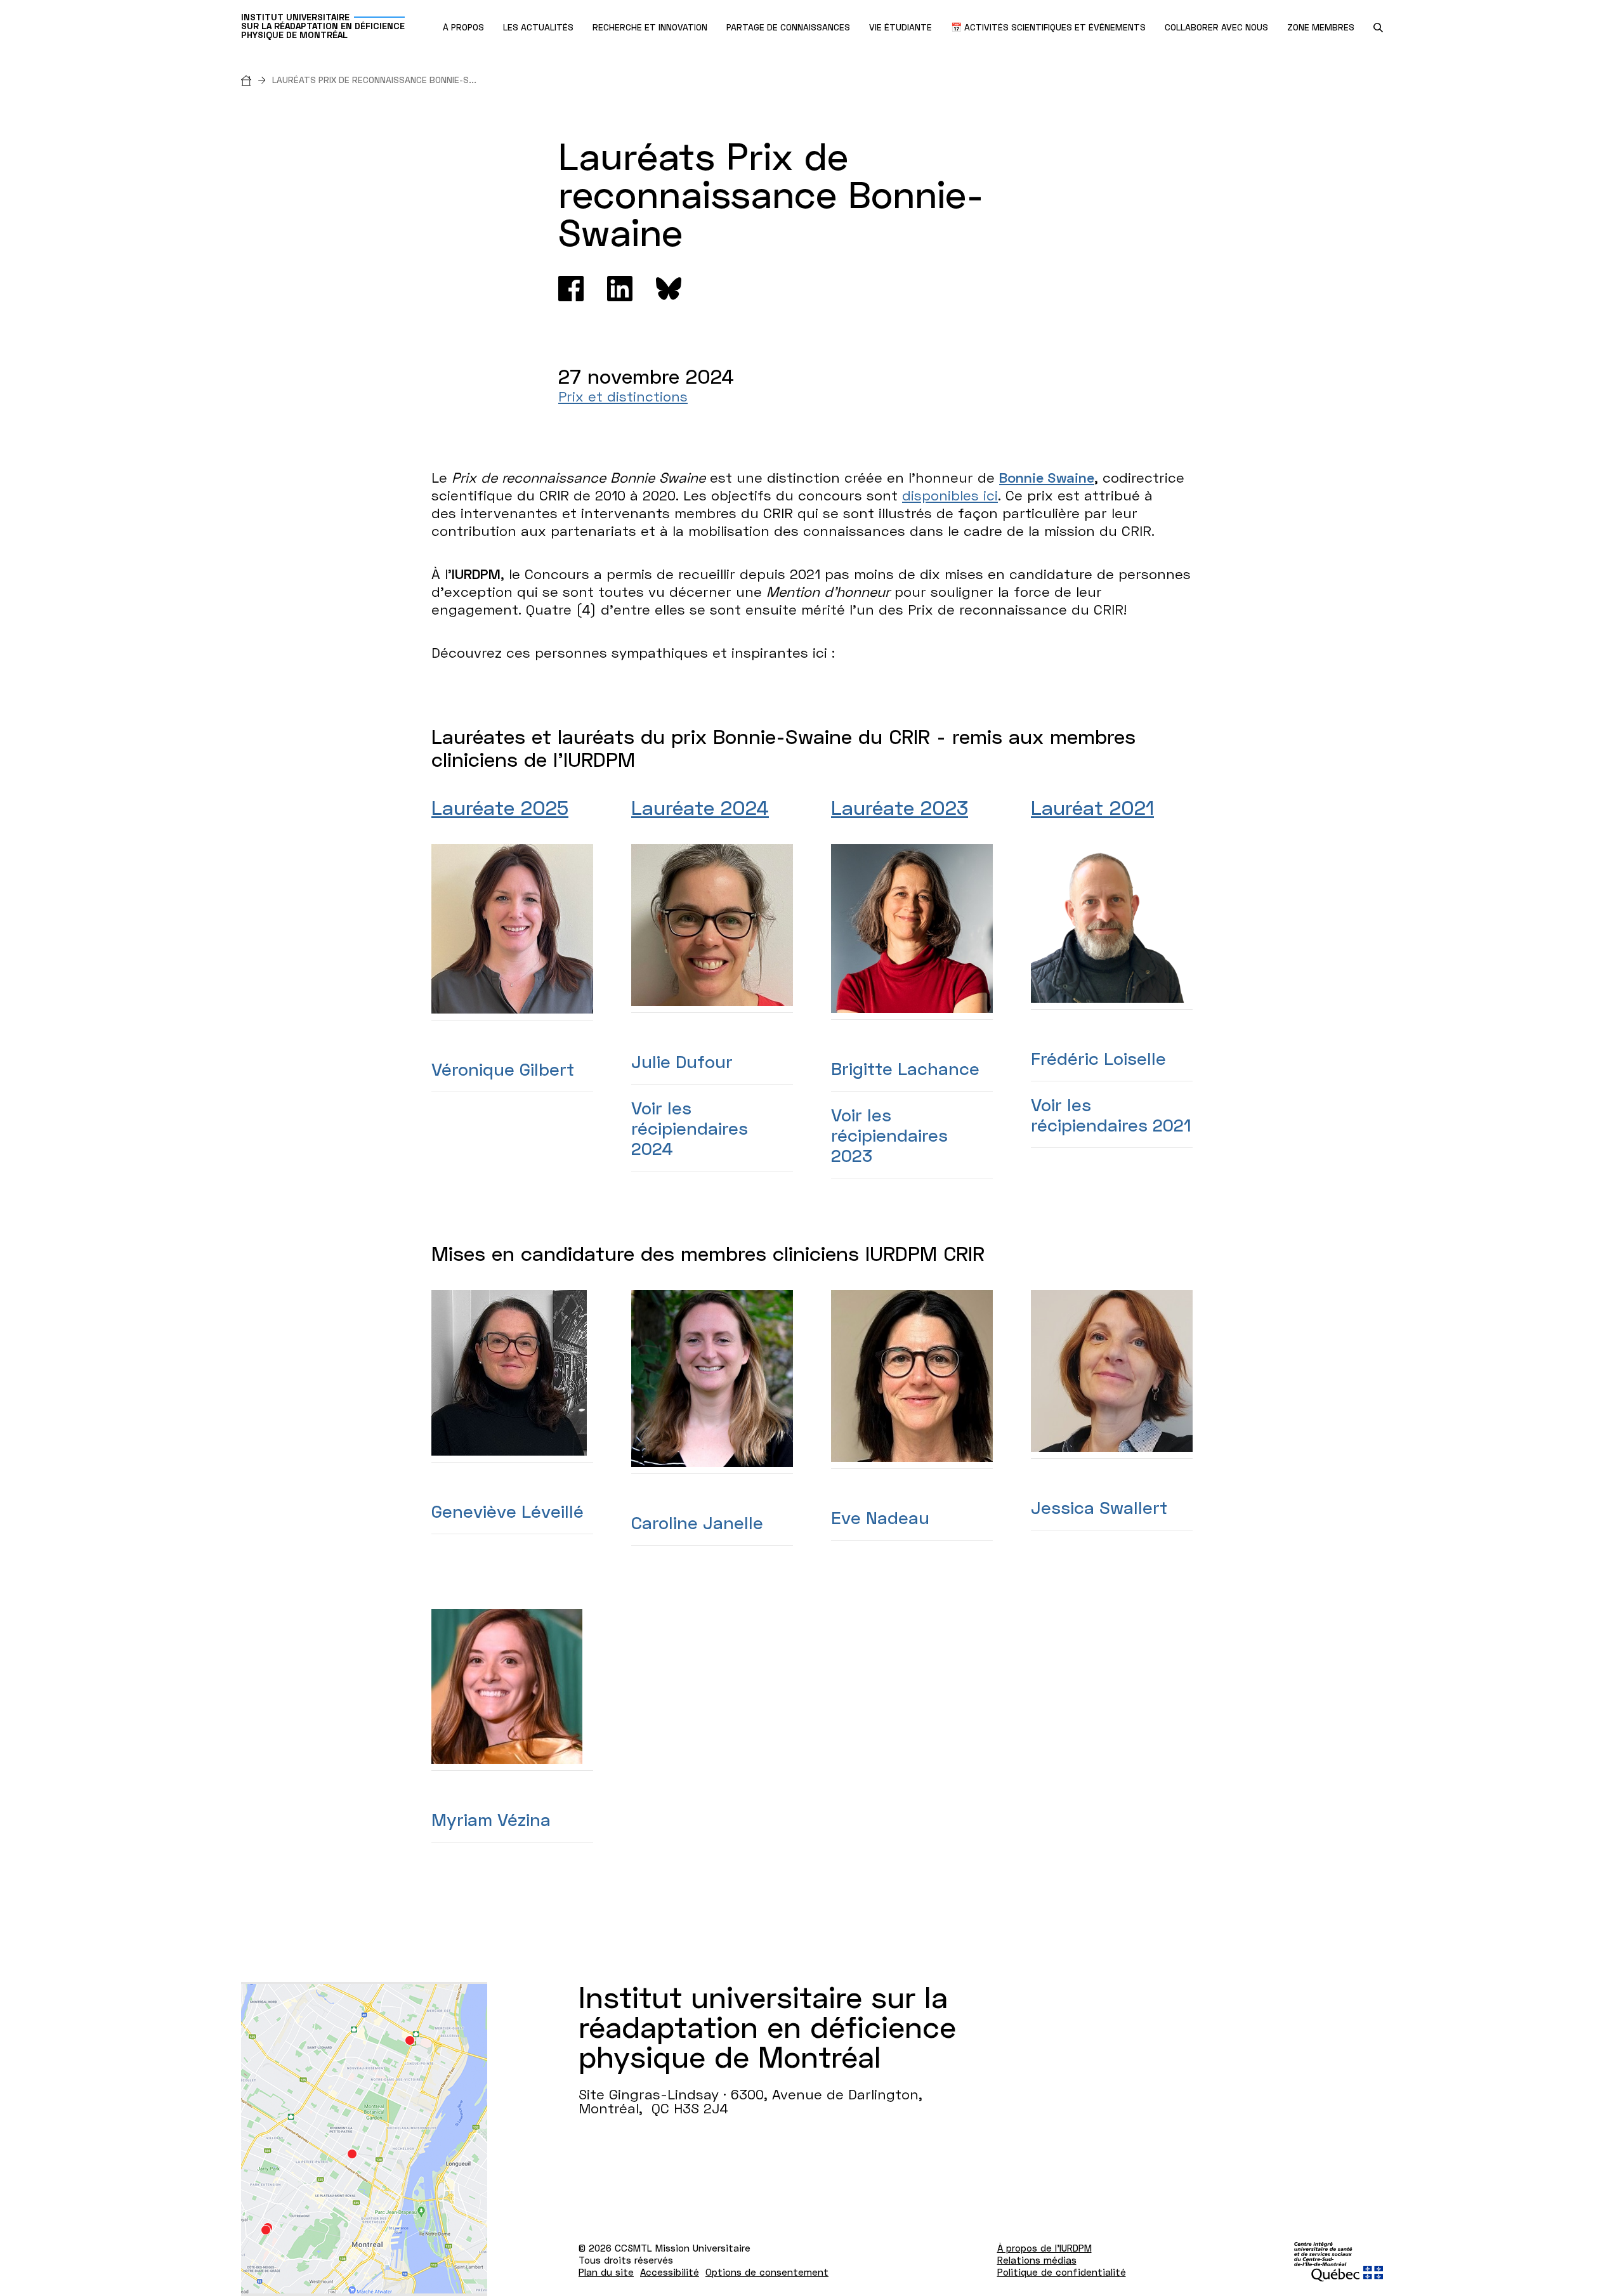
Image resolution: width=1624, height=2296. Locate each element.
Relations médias (1037, 2260)
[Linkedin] (620, 289)
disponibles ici (950, 495)
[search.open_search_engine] (1378, 28)
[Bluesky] (669, 289)
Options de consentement (767, 2272)
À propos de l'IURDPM (1044, 2248)
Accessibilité (670, 2272)
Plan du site (606, 2272)
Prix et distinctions (623, 396)
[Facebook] (571, 289)
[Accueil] (257, 80)
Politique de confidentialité (1062, 2272)
